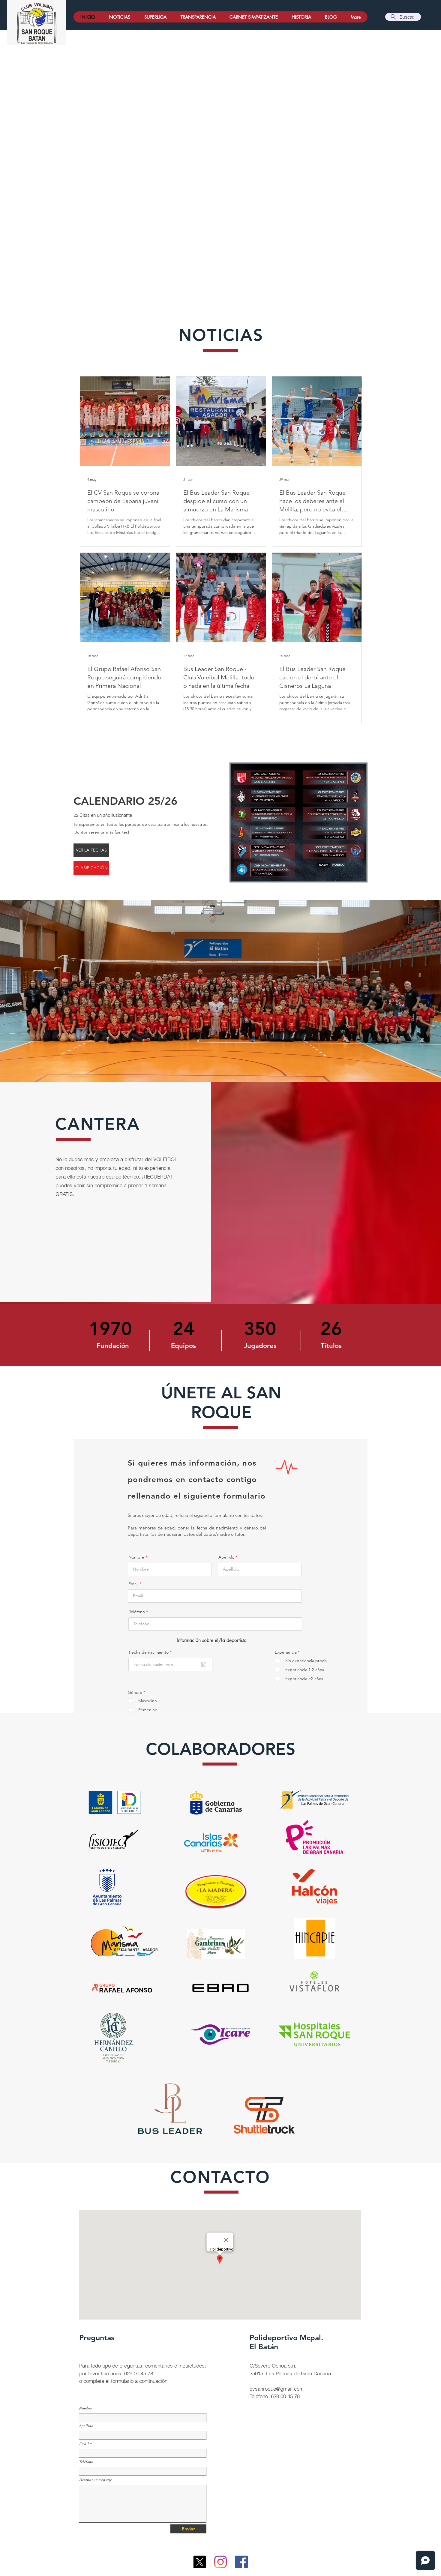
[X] (199, 2562)
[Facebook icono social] (241, 2562)
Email (133, 1584)
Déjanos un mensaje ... (97, 2480)
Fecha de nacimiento (151, 1652)
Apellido (226, 1557)
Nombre (136, 1557)
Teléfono (137, 1612)
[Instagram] (220, 2562)
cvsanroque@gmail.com (277, 2389)
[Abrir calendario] (204, 1664)
